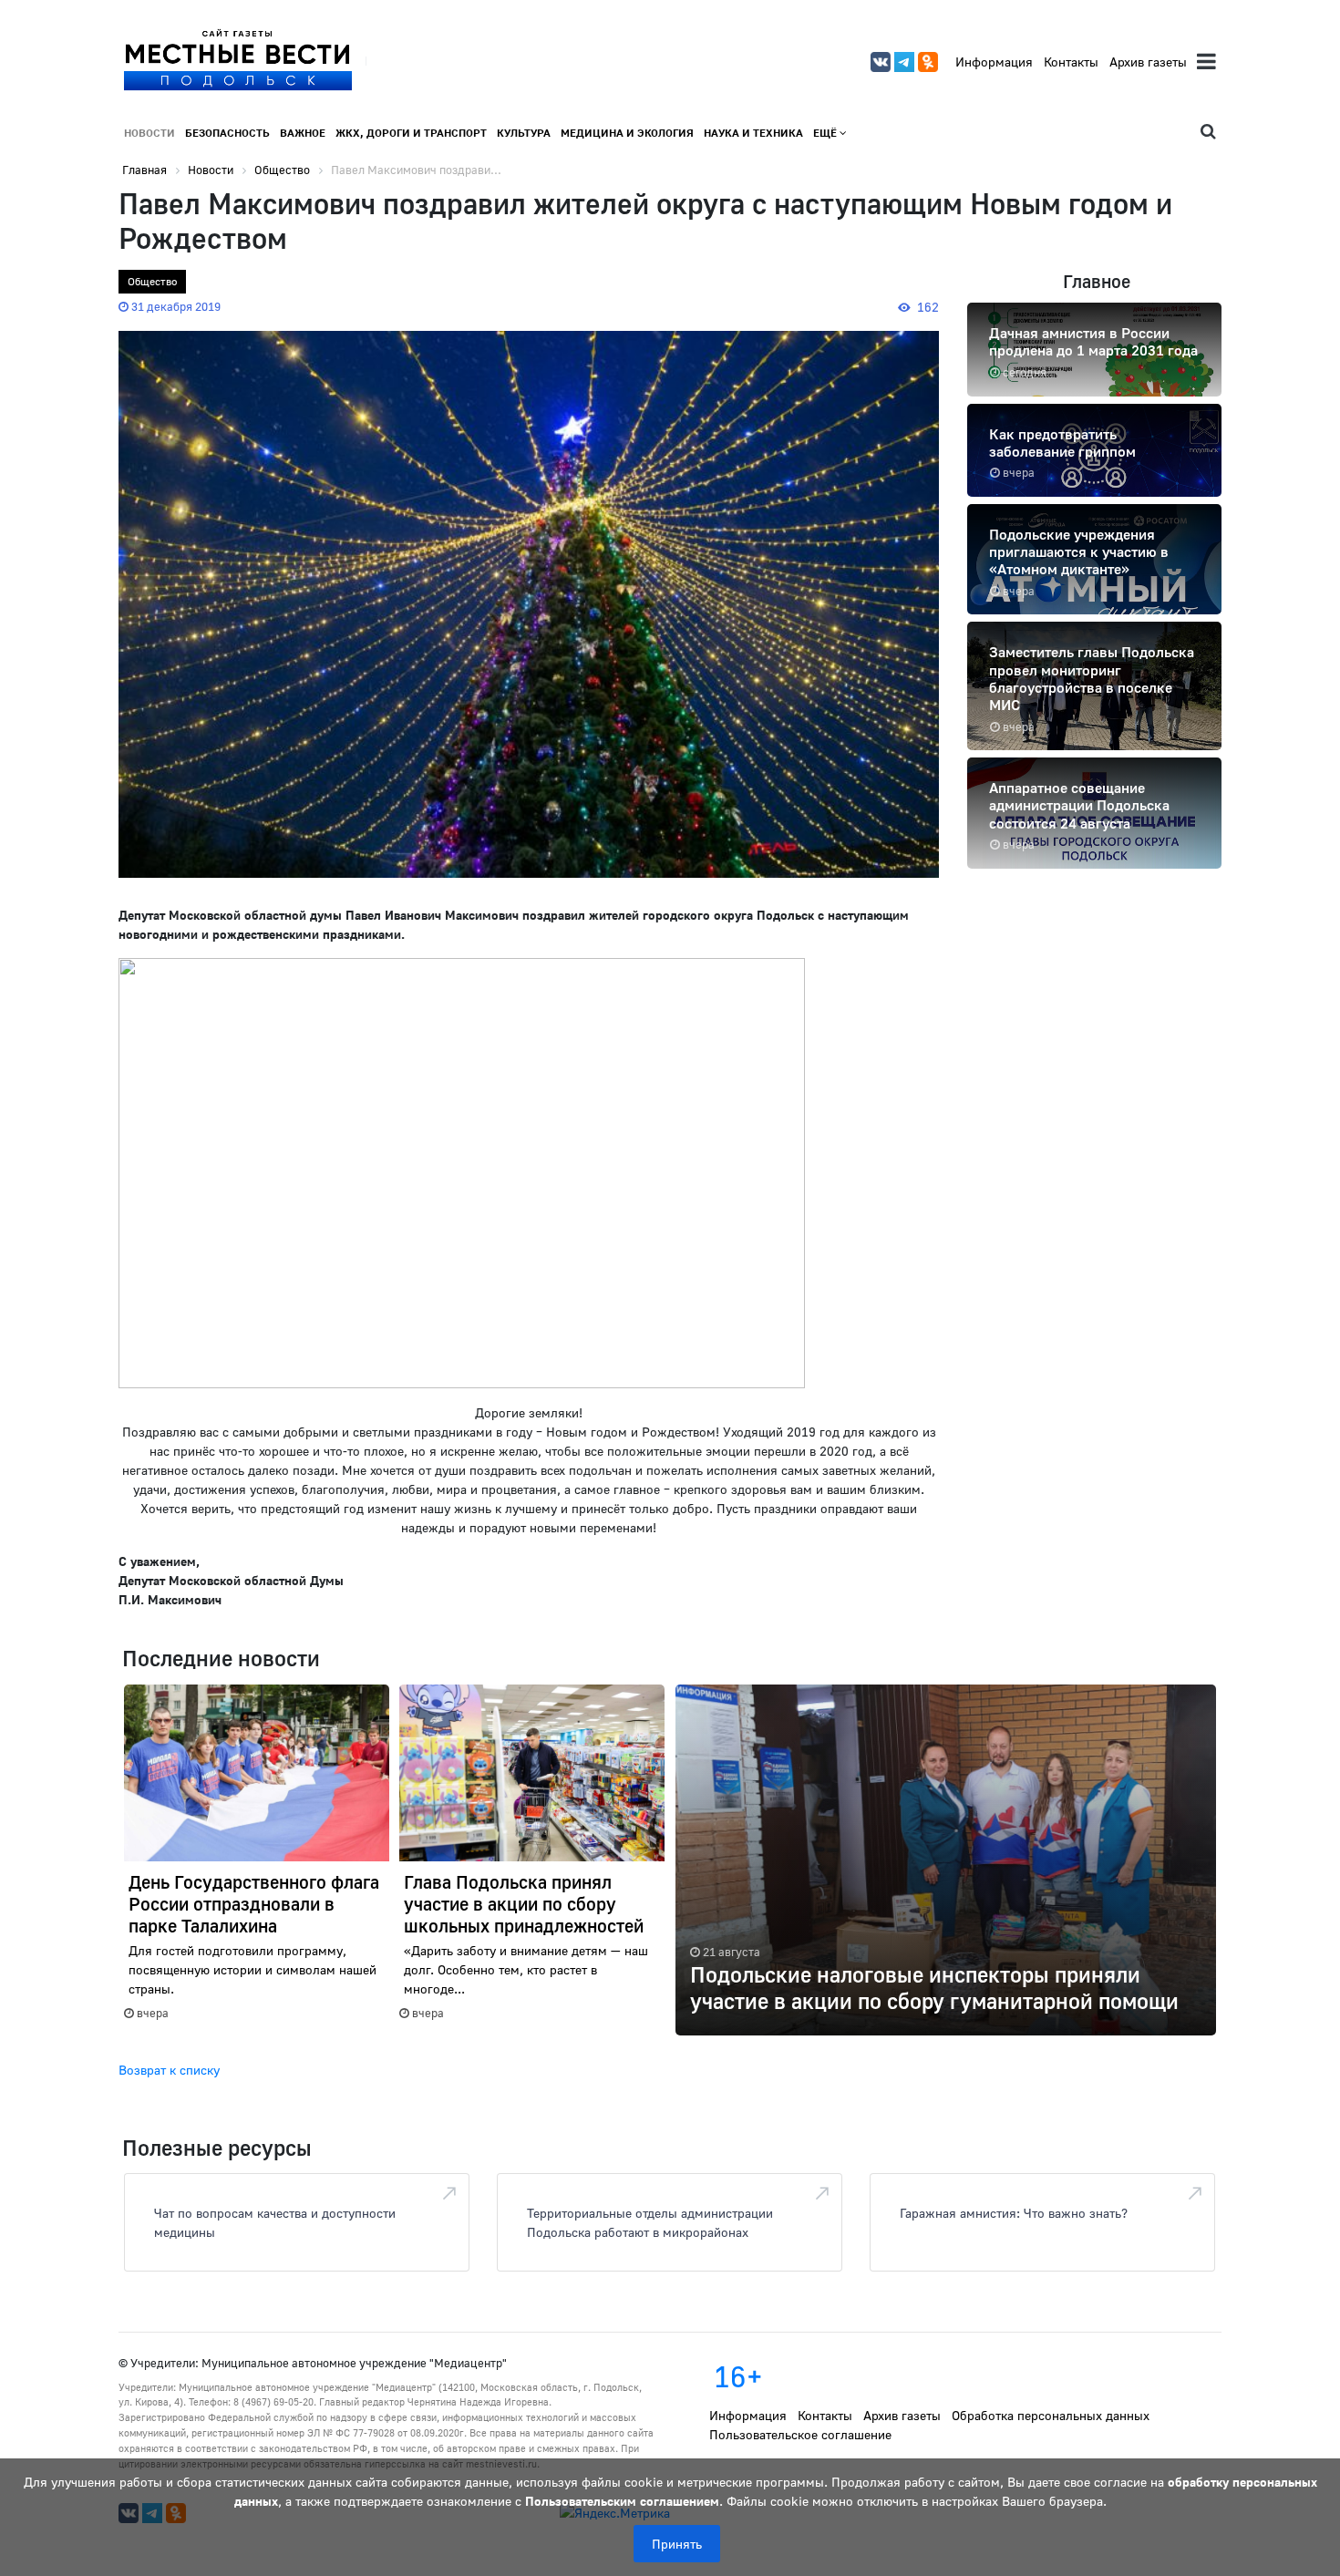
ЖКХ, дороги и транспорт (411, 133)
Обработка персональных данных (1051, 2415)
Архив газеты (1148, 62)
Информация (994, 62)
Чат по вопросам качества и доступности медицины (275, 2222)
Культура (524, 133)
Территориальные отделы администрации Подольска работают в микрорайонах (650, 2222)
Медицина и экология (627, 133)
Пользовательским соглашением (622, 2501)
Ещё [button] (826, 133)
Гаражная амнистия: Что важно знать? (1014, 2213)
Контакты (1071, 62)
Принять (677, 2544)
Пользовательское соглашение (800, 2434)
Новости (149, 133)
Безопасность (227, 133)
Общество (152, 281)
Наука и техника (753, 133)
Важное (303, 133)
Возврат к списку (169, 2070)
